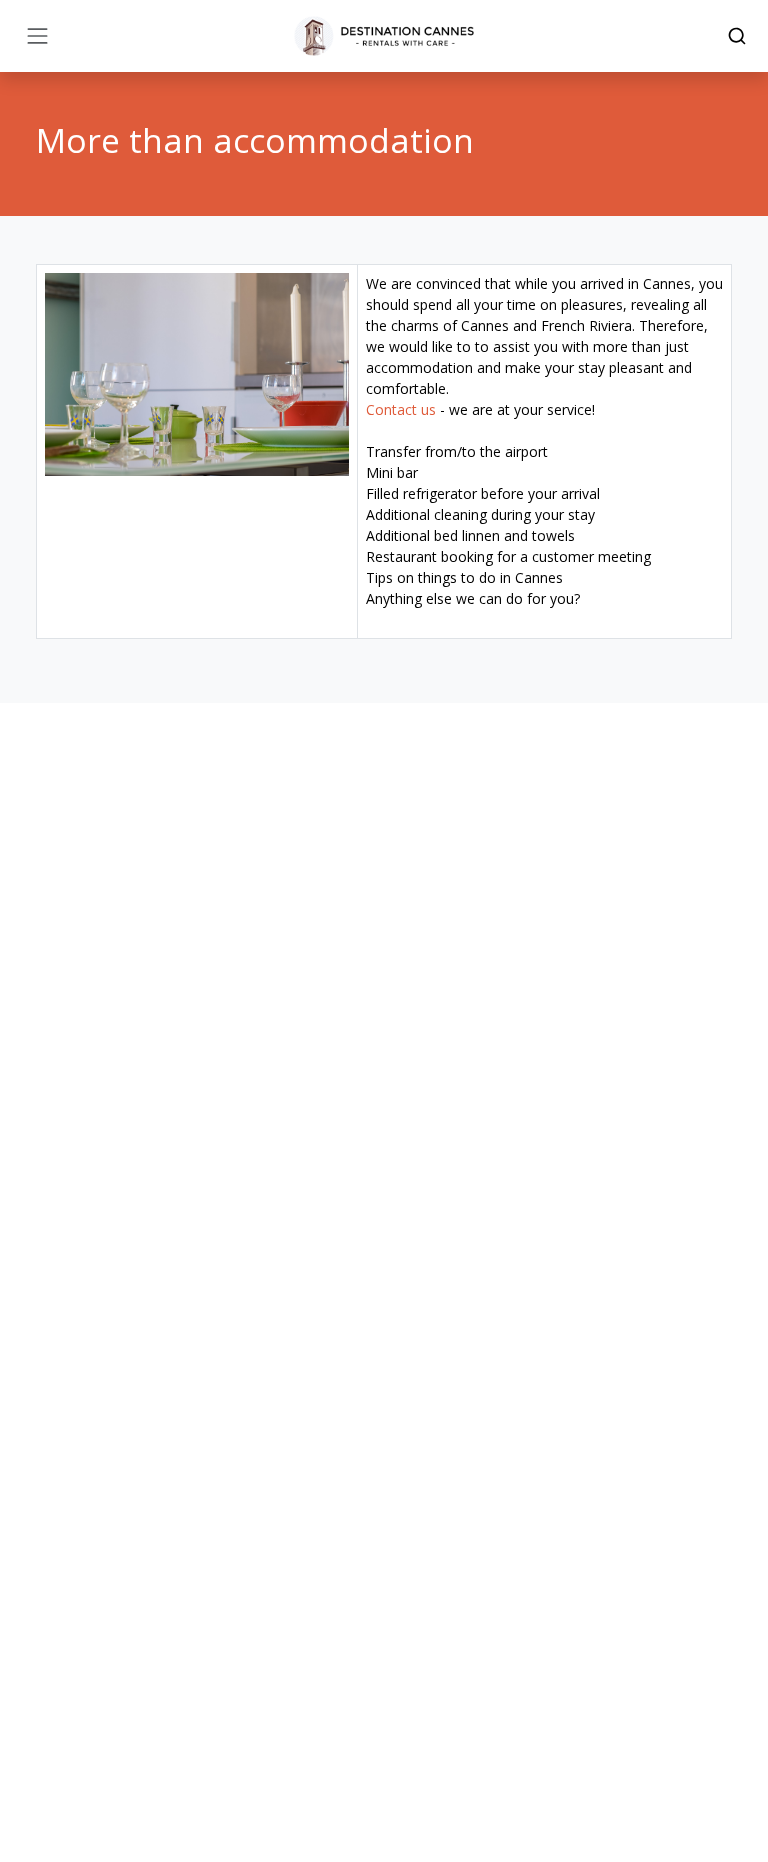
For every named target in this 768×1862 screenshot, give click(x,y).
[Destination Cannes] (384, 36)
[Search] (737, 36)
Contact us (401, 409)
